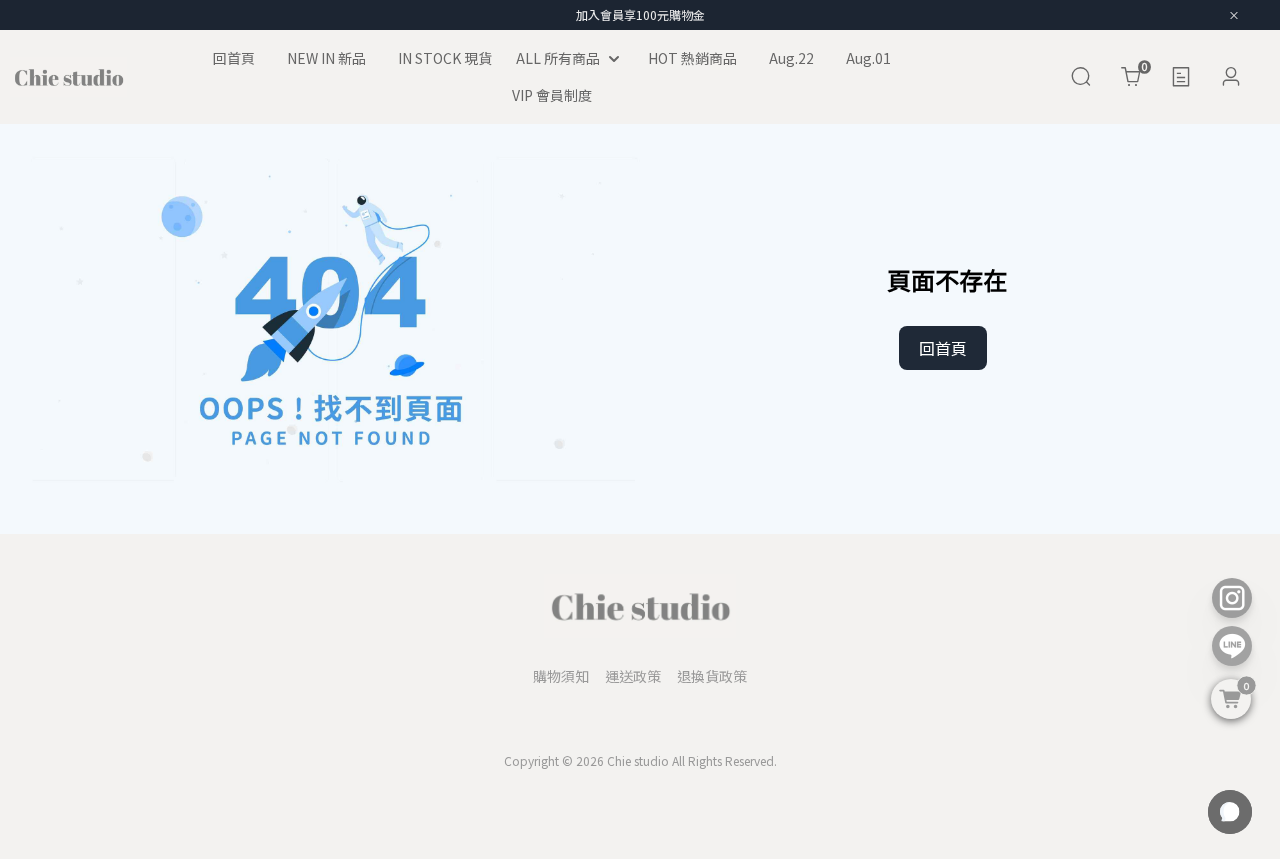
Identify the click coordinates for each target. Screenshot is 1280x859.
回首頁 (943, 348)
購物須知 (561, 676)
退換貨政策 (712, 676)
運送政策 (633, 676)
